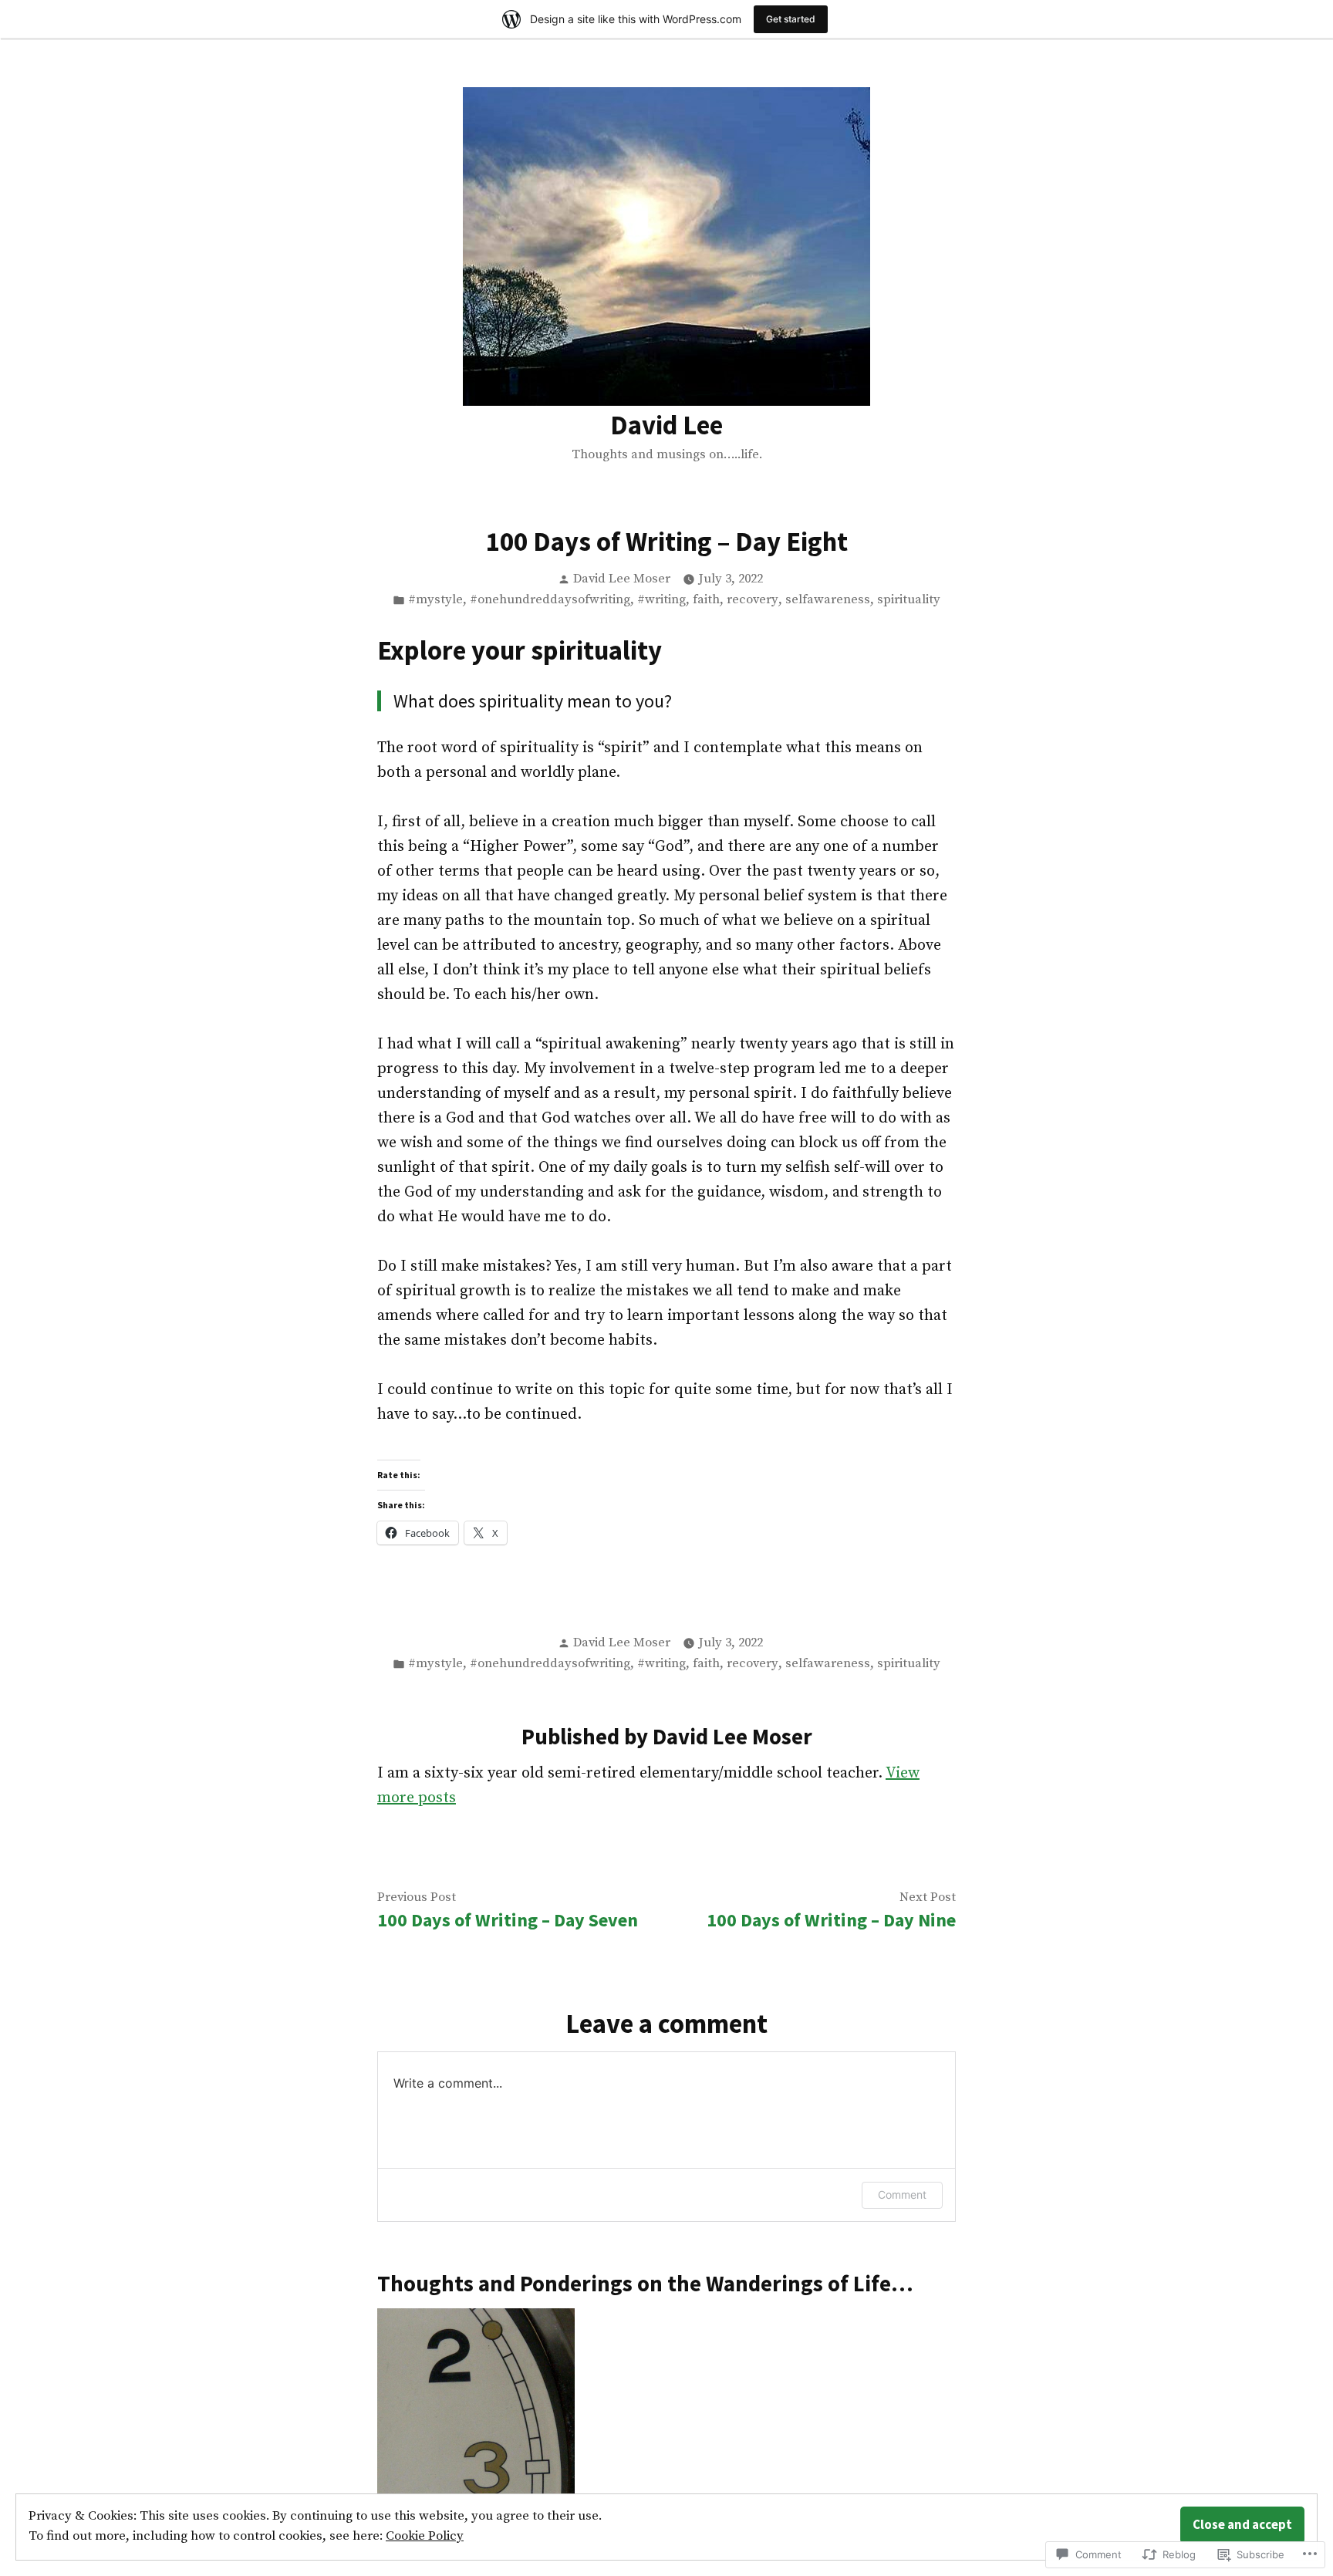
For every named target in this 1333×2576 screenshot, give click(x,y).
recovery (753, 600)
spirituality (909, 600)
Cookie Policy (425, 2536)
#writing (661, 600)
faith (706, 600)
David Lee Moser (622, 579)
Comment (902, 2194)
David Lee (666, 425)
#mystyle (435, 600)
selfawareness (828, 600)
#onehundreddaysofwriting (550, 600)
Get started (791, 19)
